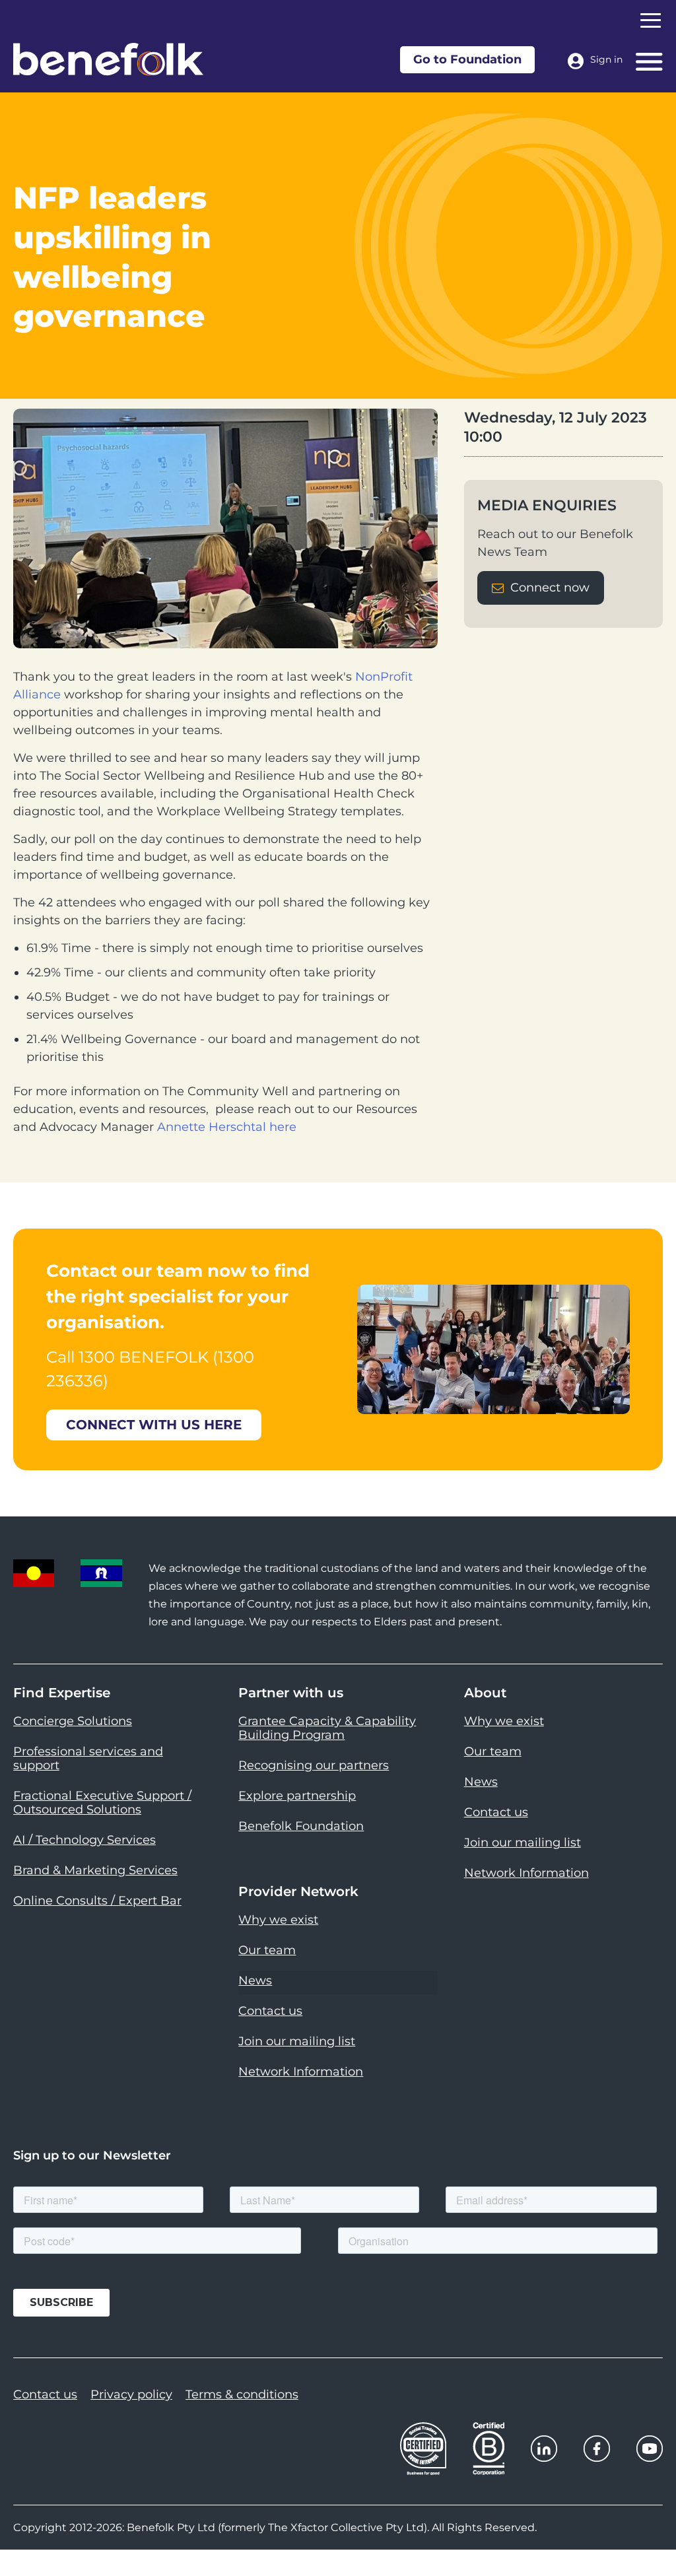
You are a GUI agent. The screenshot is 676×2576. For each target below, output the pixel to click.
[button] (650, 2536)
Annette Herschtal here (227, 1127)
